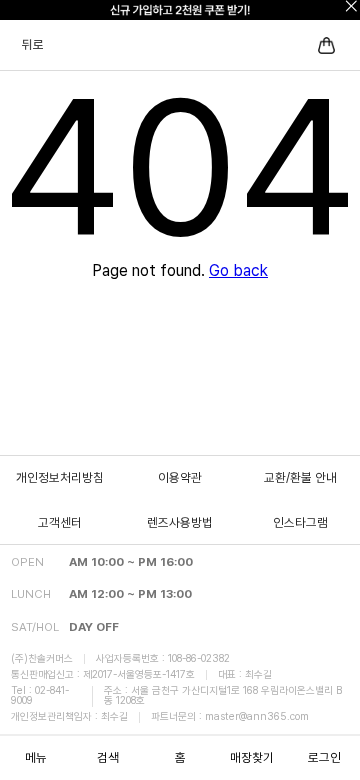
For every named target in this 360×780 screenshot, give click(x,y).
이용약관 (180, 477)
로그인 (324, 757)
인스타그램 (300, 522)
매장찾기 (252, 757)
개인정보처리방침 (60, 477)
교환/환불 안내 (300, 477)
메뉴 (36, 757)
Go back (238, 270)
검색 (108, 757)
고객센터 (60, 522)
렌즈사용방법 (180, 522)
